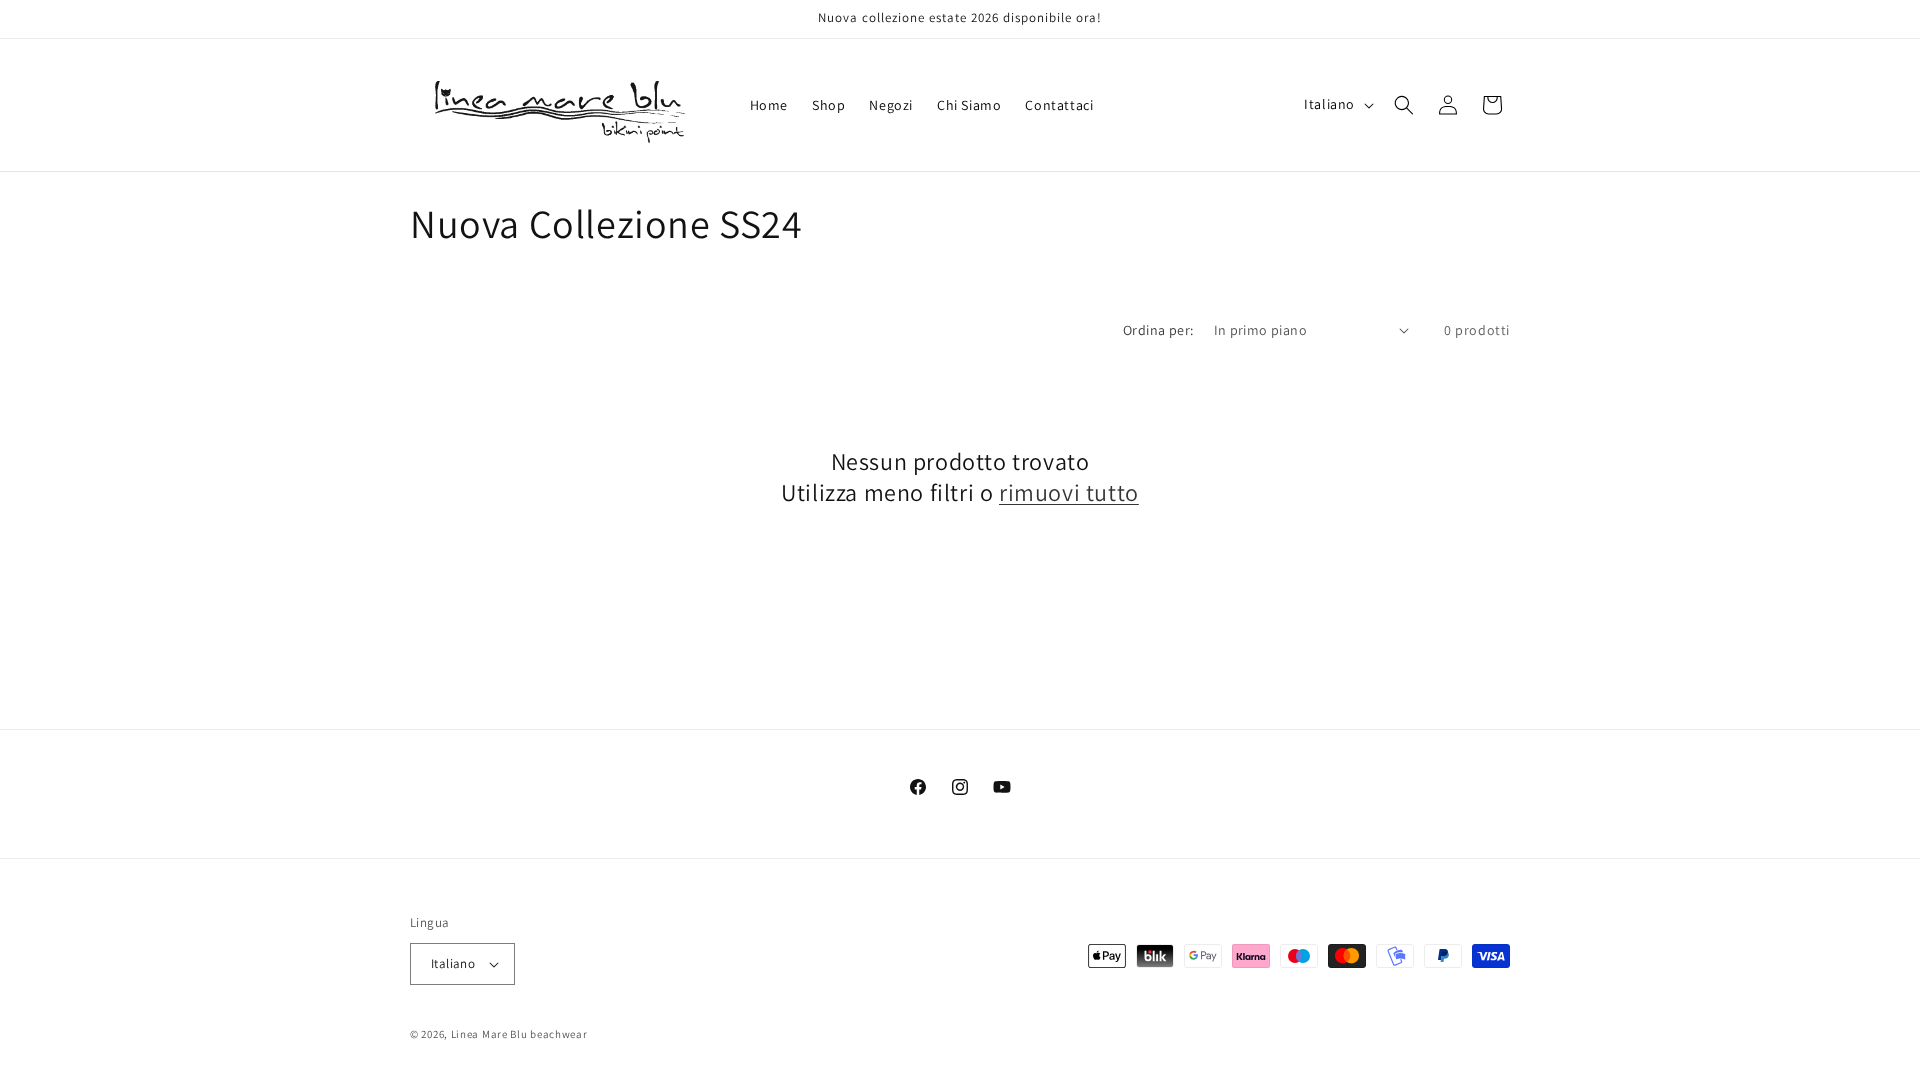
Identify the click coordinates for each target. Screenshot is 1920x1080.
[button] (1404, 105)
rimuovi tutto (1069, 492)
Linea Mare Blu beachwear (519, 1034)
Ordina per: (1158, 330)
